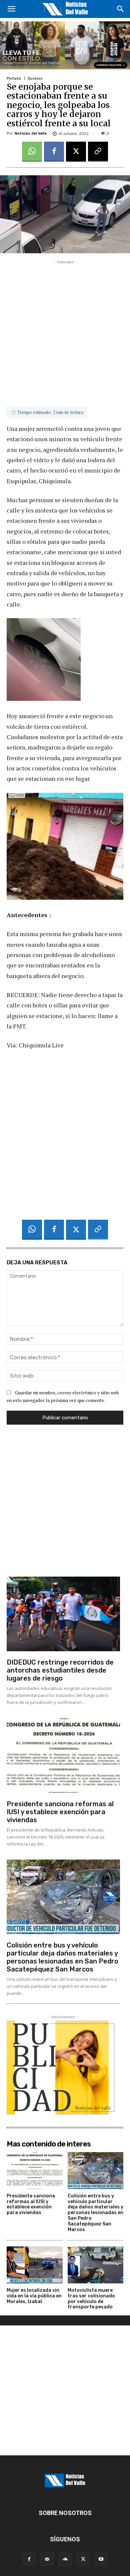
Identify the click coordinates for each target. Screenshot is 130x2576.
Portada (14, 78)
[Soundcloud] (65, 2559)
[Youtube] (101, 2559)
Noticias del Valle (31, 133)
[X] (76, 152)
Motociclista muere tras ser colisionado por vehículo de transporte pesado (91, 2299)
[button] (11, 9)
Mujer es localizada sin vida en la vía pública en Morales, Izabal (34, 2296)
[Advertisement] (65, 331)
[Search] (121, 9)
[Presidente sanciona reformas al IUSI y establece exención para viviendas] (63, 1755)
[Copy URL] (98, 152)
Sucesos (35, 78)
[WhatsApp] (32, 152)
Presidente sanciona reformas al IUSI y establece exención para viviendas (60, 1812)
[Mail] (47, 2559)
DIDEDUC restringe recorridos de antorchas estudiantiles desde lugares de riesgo (60, 1670)
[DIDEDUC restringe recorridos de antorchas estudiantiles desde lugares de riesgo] (63, 1614)
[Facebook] (54, 152)
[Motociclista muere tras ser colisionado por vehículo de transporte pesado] (96, 2265)
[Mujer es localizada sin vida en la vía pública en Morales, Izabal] (35, 2265)
